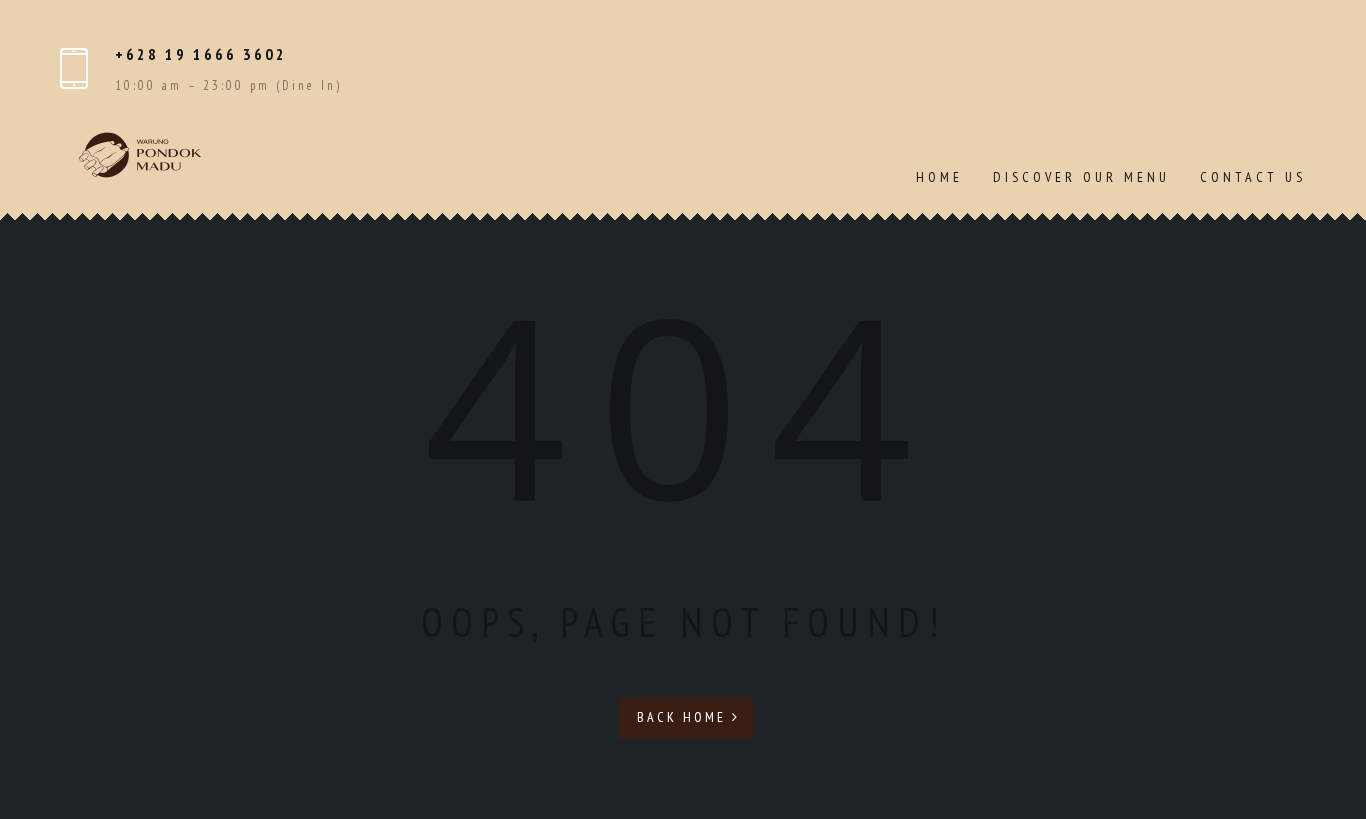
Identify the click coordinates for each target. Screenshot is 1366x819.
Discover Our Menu (1081, 177)
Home (939, 177)
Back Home (684, 717)
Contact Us (1253, 177)
